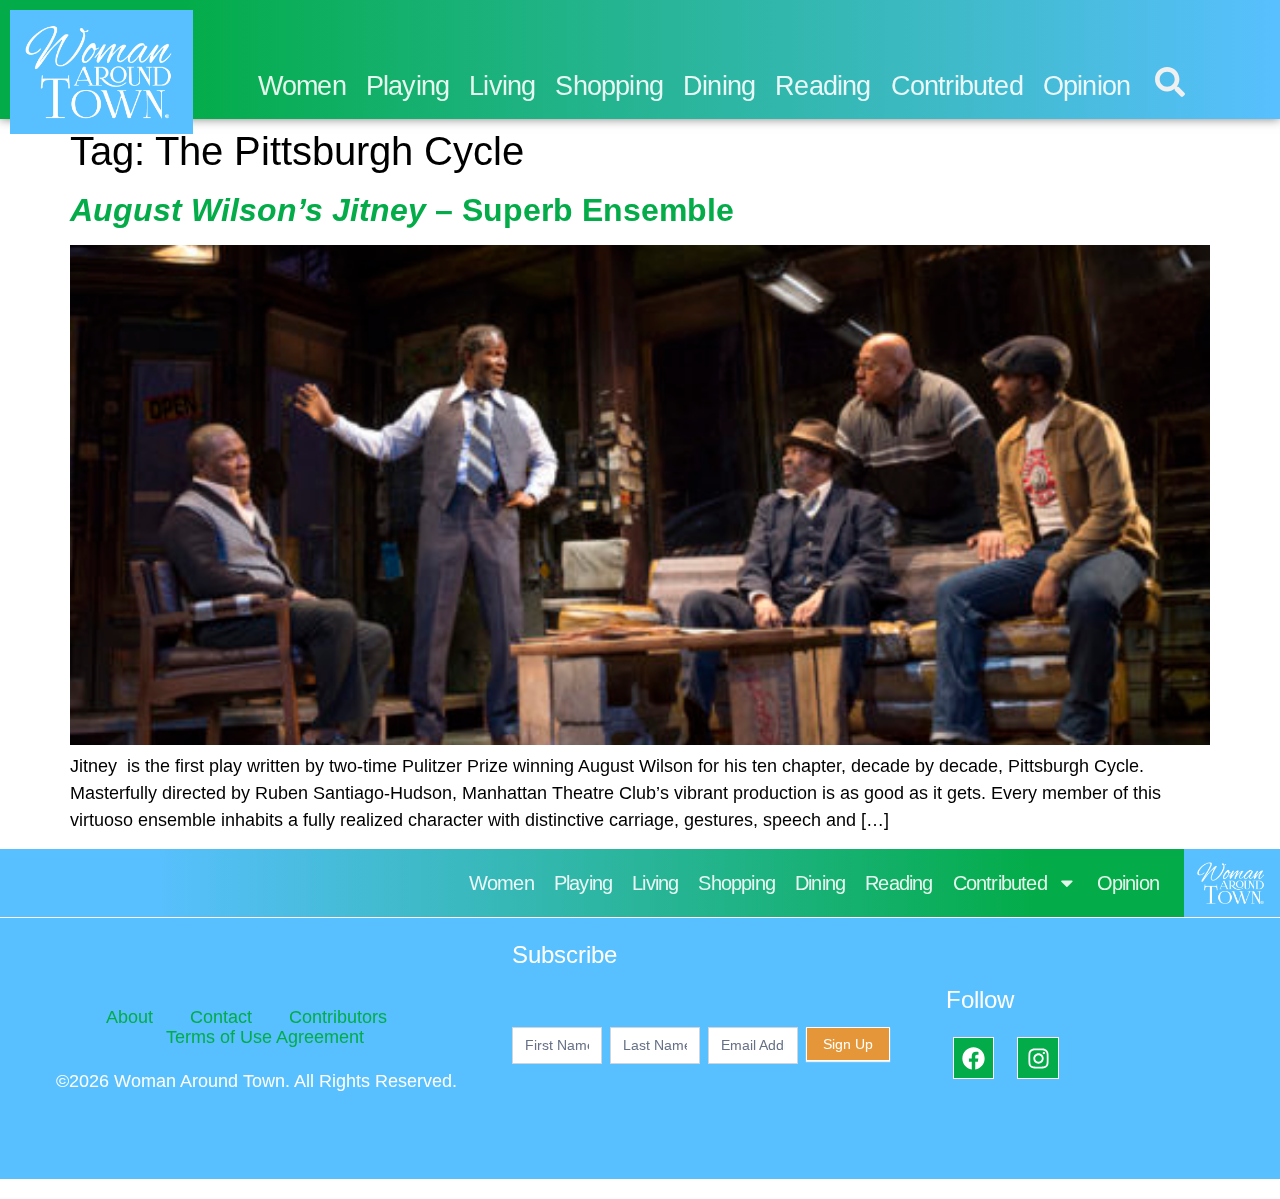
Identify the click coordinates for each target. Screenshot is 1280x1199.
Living (502, 86)
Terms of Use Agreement (265, 1037)
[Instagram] (1037, 1057)
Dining (719, 86)
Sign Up (848, 1044)
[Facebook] (973, 1057)
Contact (221, 1017)
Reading (822, 86)
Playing (407, 86)
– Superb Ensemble (402, 210)
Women (302, 86)
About (129, 1017)
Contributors (338, 1017)
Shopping (609, 86)
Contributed (957, 86)
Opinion (1086, 86)
